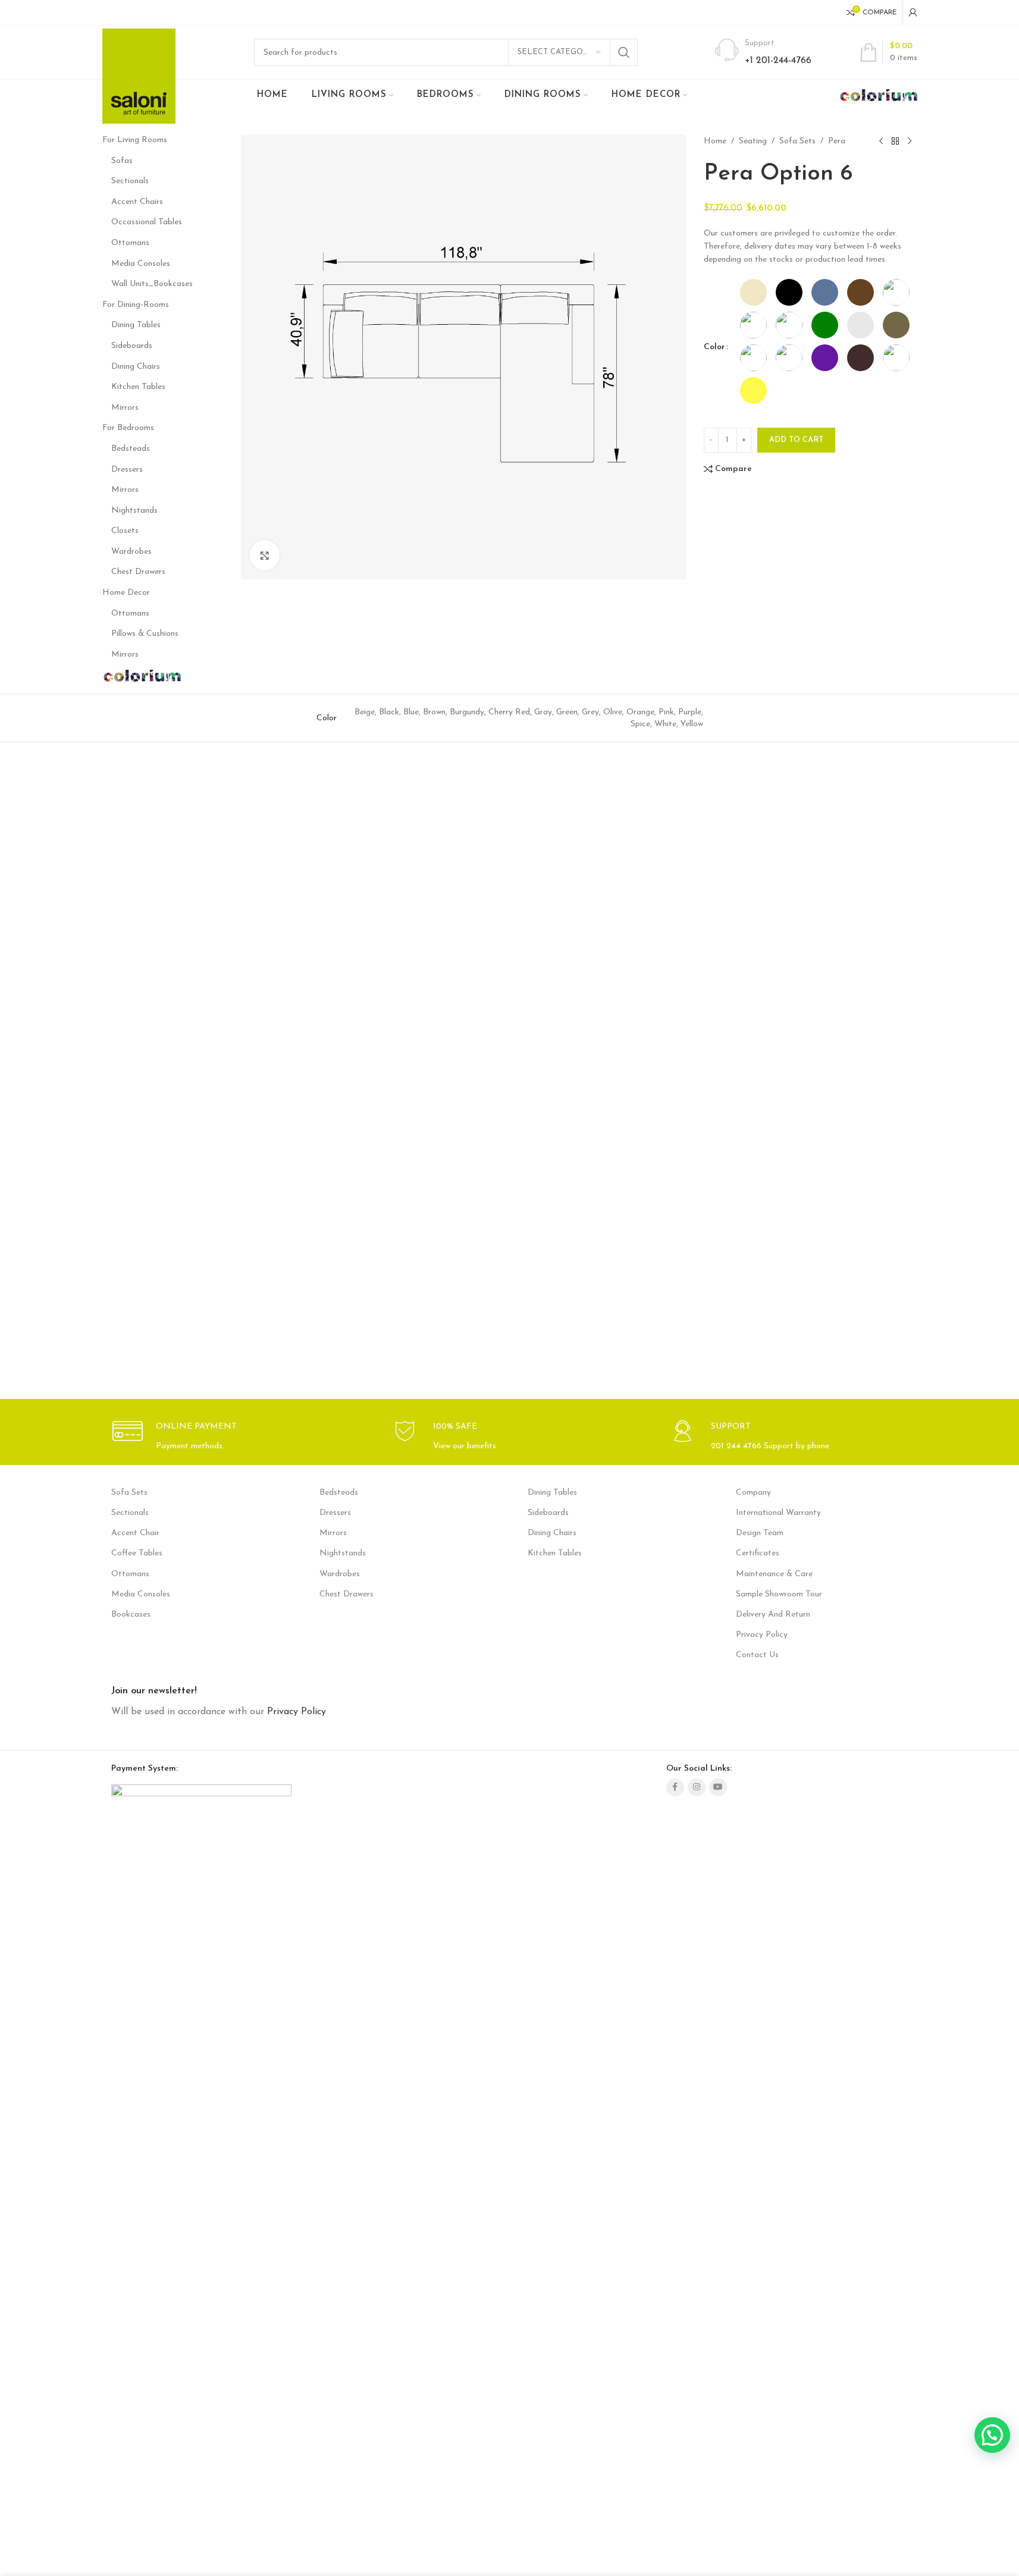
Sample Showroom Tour (779, 1594)
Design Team (760, 1533)
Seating (753, 141)
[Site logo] (139, 76)
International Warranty (778, 1513)
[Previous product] (881, 142)
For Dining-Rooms (136, 305)
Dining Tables (136, 325)
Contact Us (757, 1655)
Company (753, 1493)
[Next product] (910, 142)
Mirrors (125, 408)
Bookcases (131, 1615)
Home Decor (126, 593)
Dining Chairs (136, 367)
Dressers (127, 470)
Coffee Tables (137, 1553)
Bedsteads (131, 449)
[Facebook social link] (675, 1787)
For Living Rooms (135, 140)
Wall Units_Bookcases (152, 284)
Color (714, 347)
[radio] (753, 292)
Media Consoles (141, 264)
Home (715, 141)
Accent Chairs (137, 202)
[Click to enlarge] (265, 555)
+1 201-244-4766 (778, 61)
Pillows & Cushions (145, 634)
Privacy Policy (762, 1635)
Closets (125, 531)
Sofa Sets (797, 141)
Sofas (122, 161)
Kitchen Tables (138, 387)
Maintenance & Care (774, 1574)
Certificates (758, 1553)
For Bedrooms (128, 428)
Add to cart (796, 440)
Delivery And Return (773, 1615)
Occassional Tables (147, 222)
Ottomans (130, 243)
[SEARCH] (624, 52)
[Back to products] (895, 142)
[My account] (913, 12)
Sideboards (132, 346)
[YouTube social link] (718, 1787)
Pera (837, 141)
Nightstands (134, 511)
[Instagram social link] (697, 1787)
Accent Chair (135, 1533)
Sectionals (130, 181)
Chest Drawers (138, 572)
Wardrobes (131, 552)
